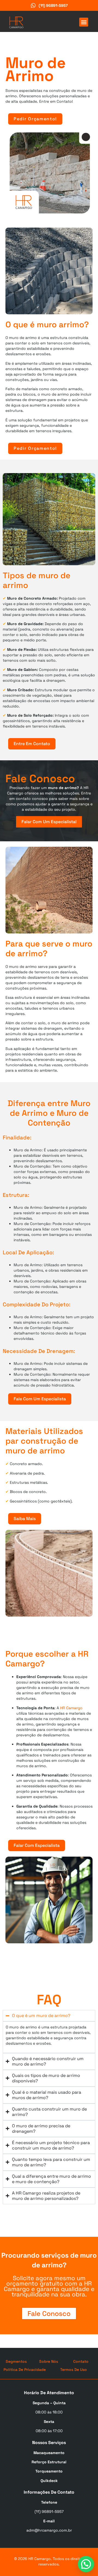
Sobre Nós (49, 2361)
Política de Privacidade (25, 2370)
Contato (81, 2361)
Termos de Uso (73, 2370)
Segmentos (16, 2361)
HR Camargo (71, 1708)
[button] (84, 22)
